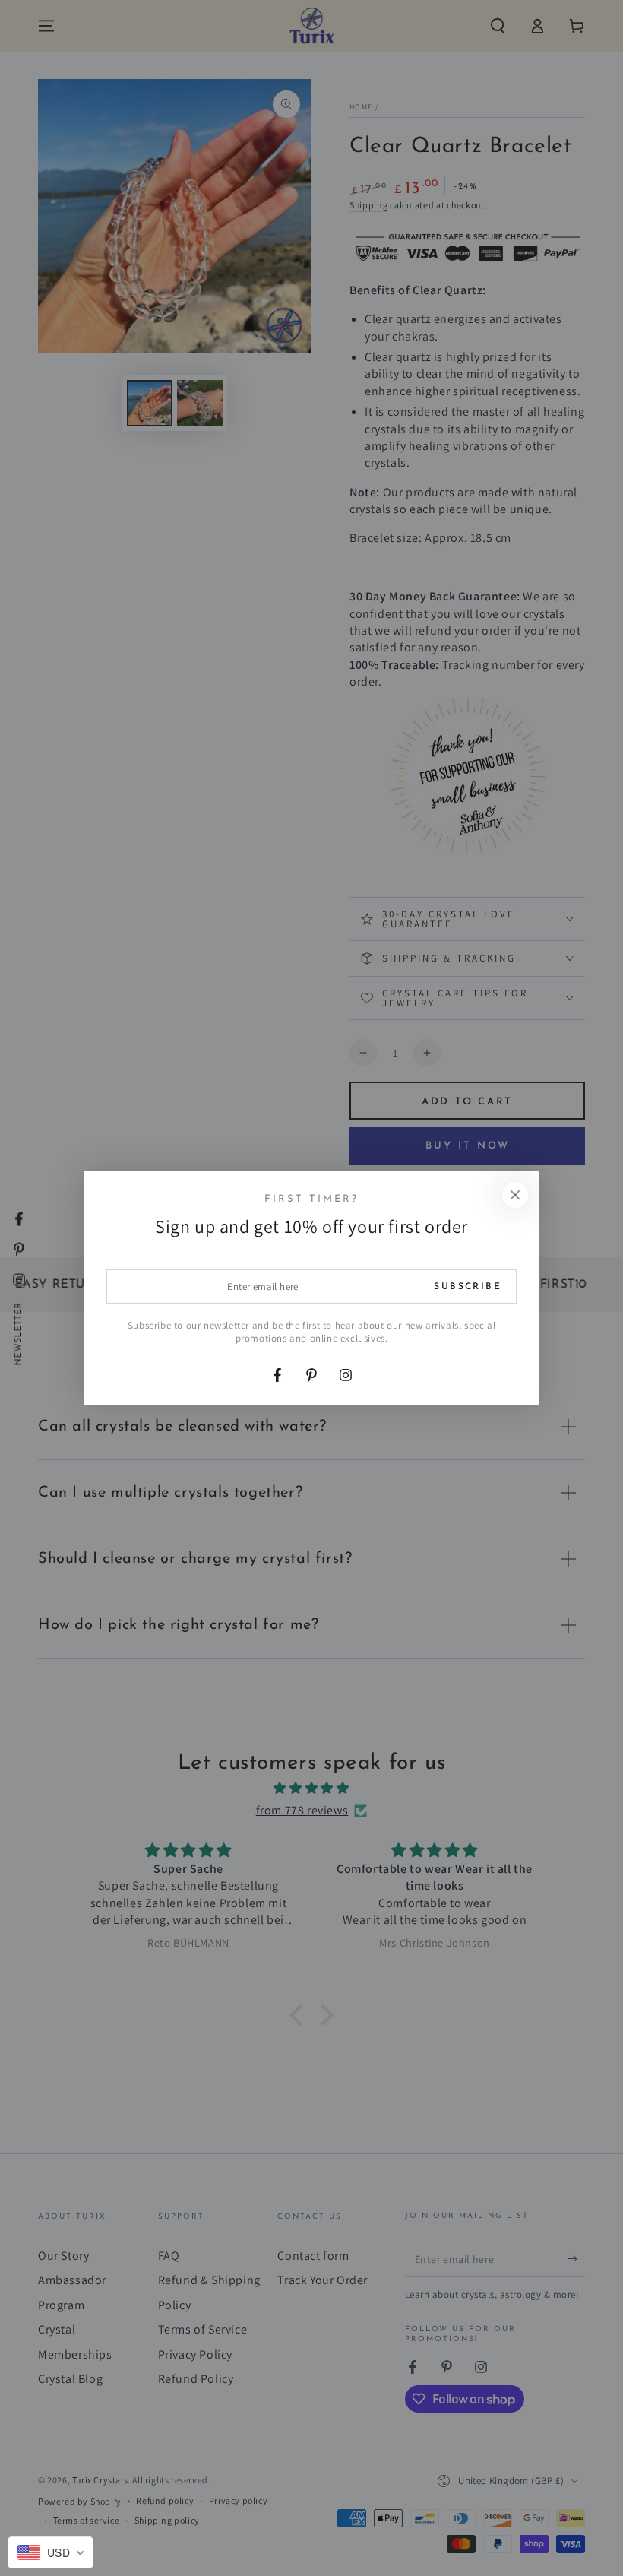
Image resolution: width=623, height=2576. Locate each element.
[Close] (515, 1195)
